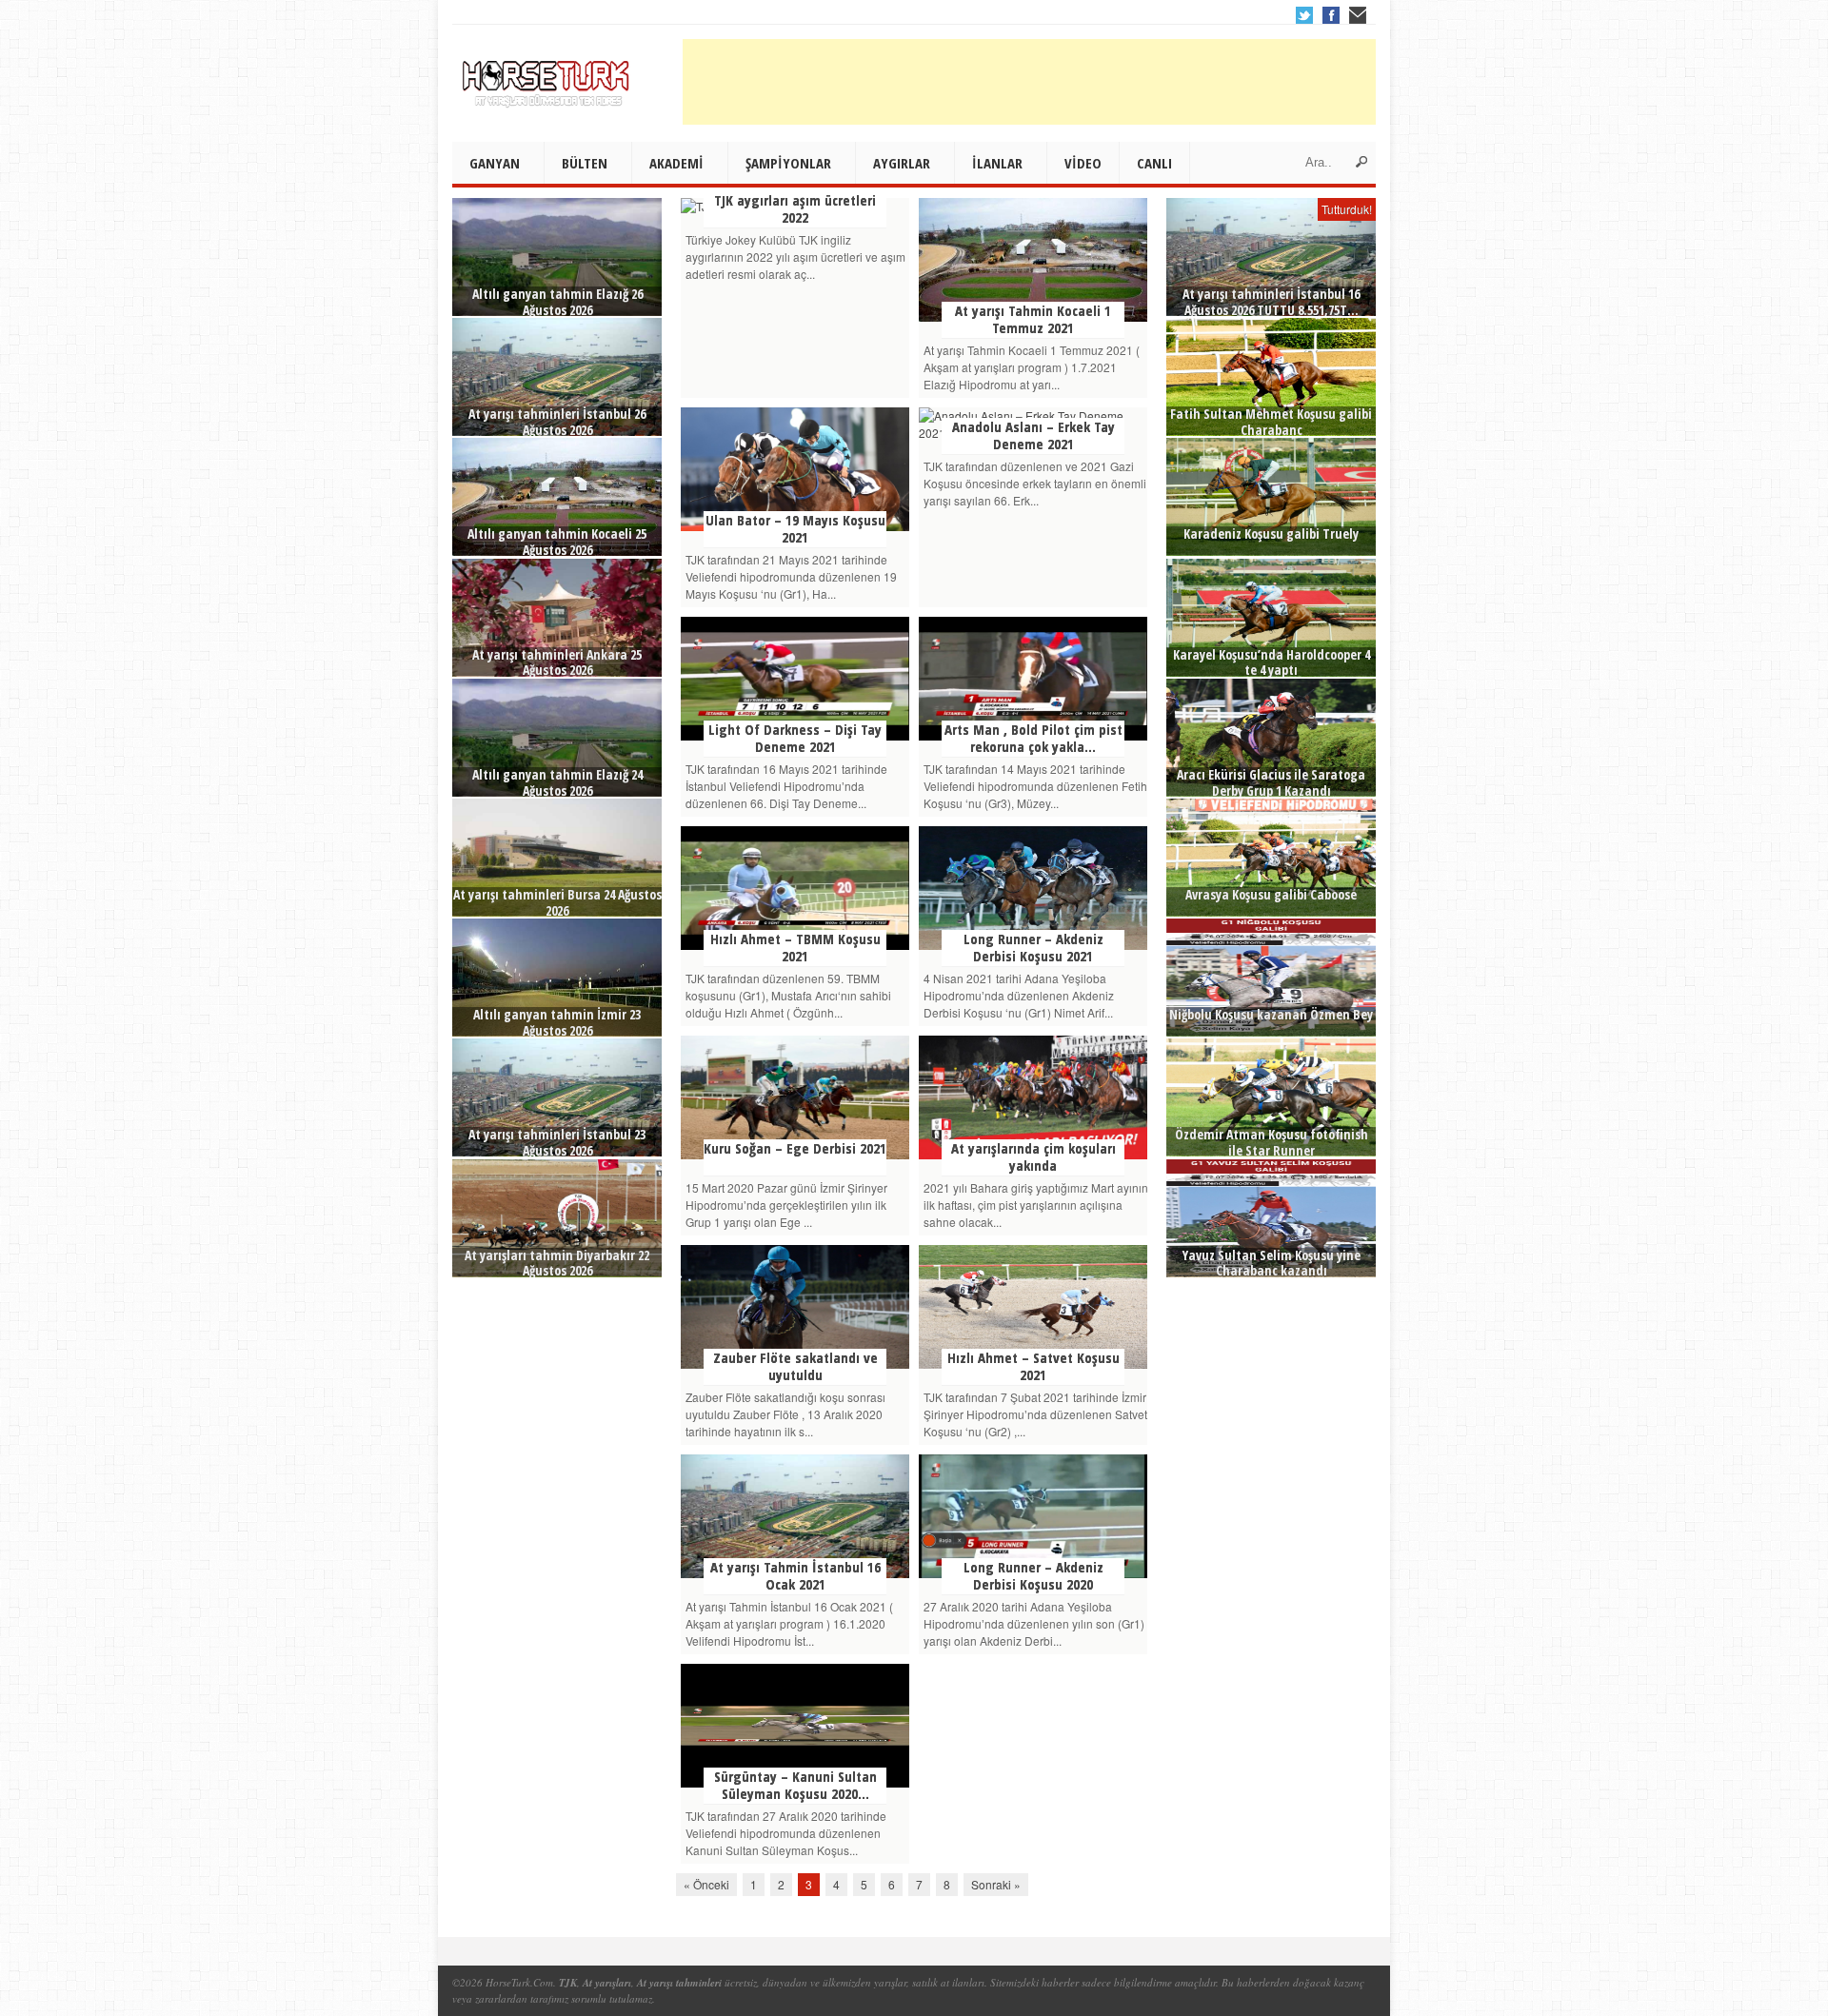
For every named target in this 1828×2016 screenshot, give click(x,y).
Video (1083, 163)
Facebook (1331, 15)
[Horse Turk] (547, 77)
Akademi (676, 163)
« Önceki (706, 1884)
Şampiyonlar (788, 163)
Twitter (1304, 15)
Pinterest (1358, 15)
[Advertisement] (1029, 82)
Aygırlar (902, 163)
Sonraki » (996, 1884)
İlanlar (997, 163)
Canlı (1154, 163)
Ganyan (495, 163)
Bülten (585, 163)
